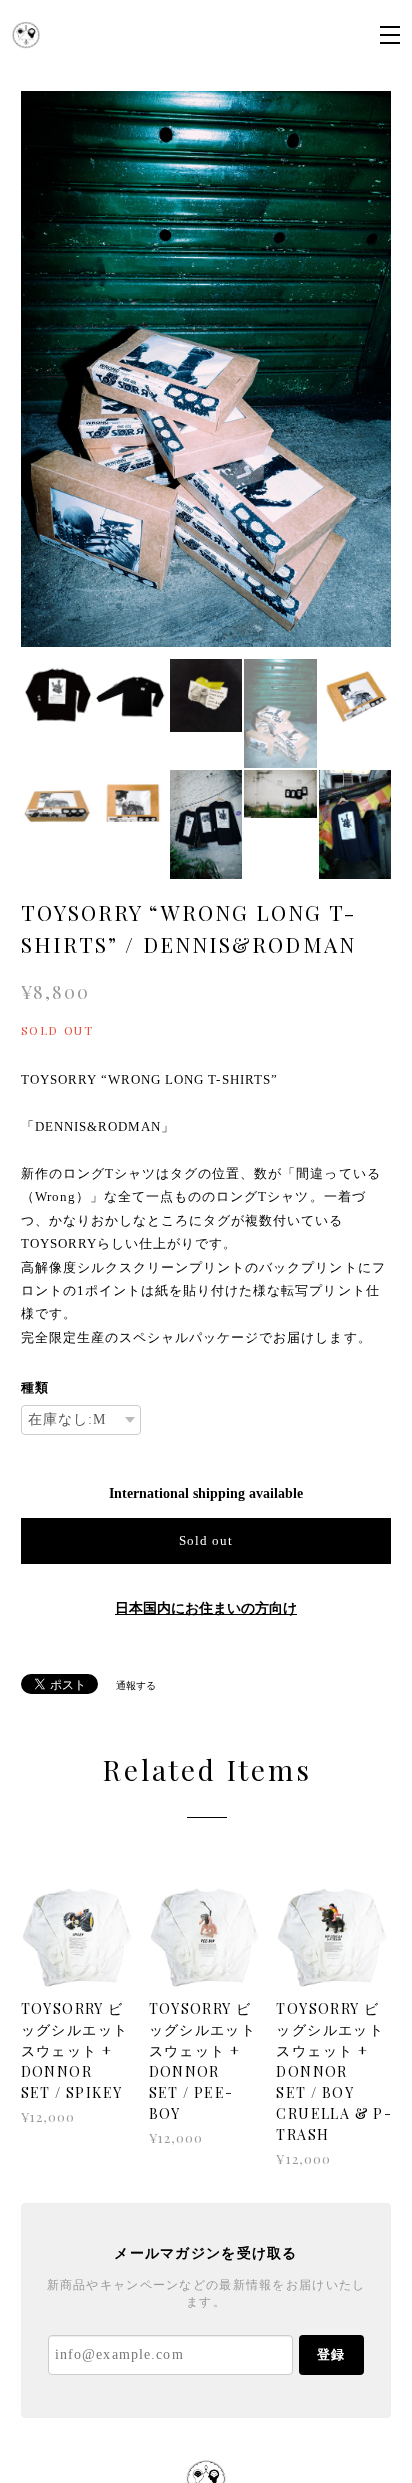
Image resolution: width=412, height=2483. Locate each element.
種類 (35, 1387)
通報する (136, 1685)
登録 (331, 2354)
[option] (206, 369)
